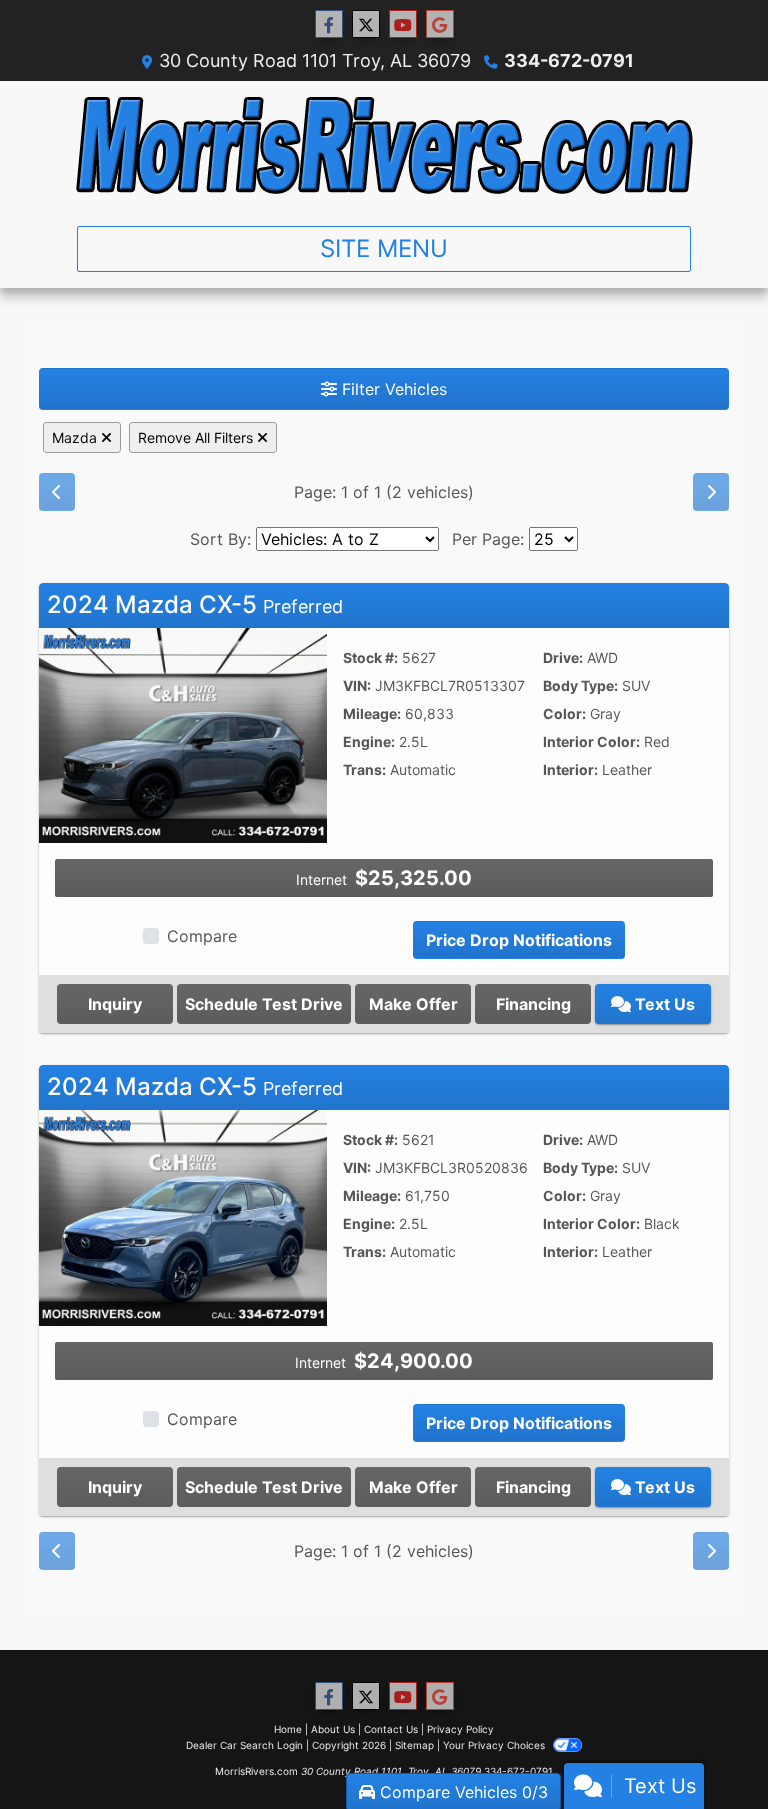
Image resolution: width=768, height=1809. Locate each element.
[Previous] (57, 492)
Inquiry (115, 1004)
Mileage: (372, 713)
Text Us (663, 1004)
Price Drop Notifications (519, 940)
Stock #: (370, 657)
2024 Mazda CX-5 (195, 604)
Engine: (369, 741)
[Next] (711, 492)
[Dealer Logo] (384, 145)
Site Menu (384, 248)
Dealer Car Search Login (244, 1745)
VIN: (357, 685)
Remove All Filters (197, 437)
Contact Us (391, 1729)
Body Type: (580, 685)
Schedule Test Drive (264, 1004)
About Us (333, 1729)
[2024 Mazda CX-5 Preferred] (183, 734)
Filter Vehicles (392, 389)
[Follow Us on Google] (440, 24)
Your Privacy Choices (495, 1745)
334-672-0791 (569, 60)
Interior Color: (591, 741)
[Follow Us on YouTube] (403, 24)
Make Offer (413, 1004)
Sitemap (414, 1745)
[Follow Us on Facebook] (329, 24)
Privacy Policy (460, 1729)
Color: (564, 713)
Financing (533, 1004)
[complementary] (708, 1749)
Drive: (563, 657)
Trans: (364, 769)
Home (288, 1729)
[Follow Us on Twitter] (366, 24)
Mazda (76, 437)
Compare (202, 936)
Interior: (570, 769)
